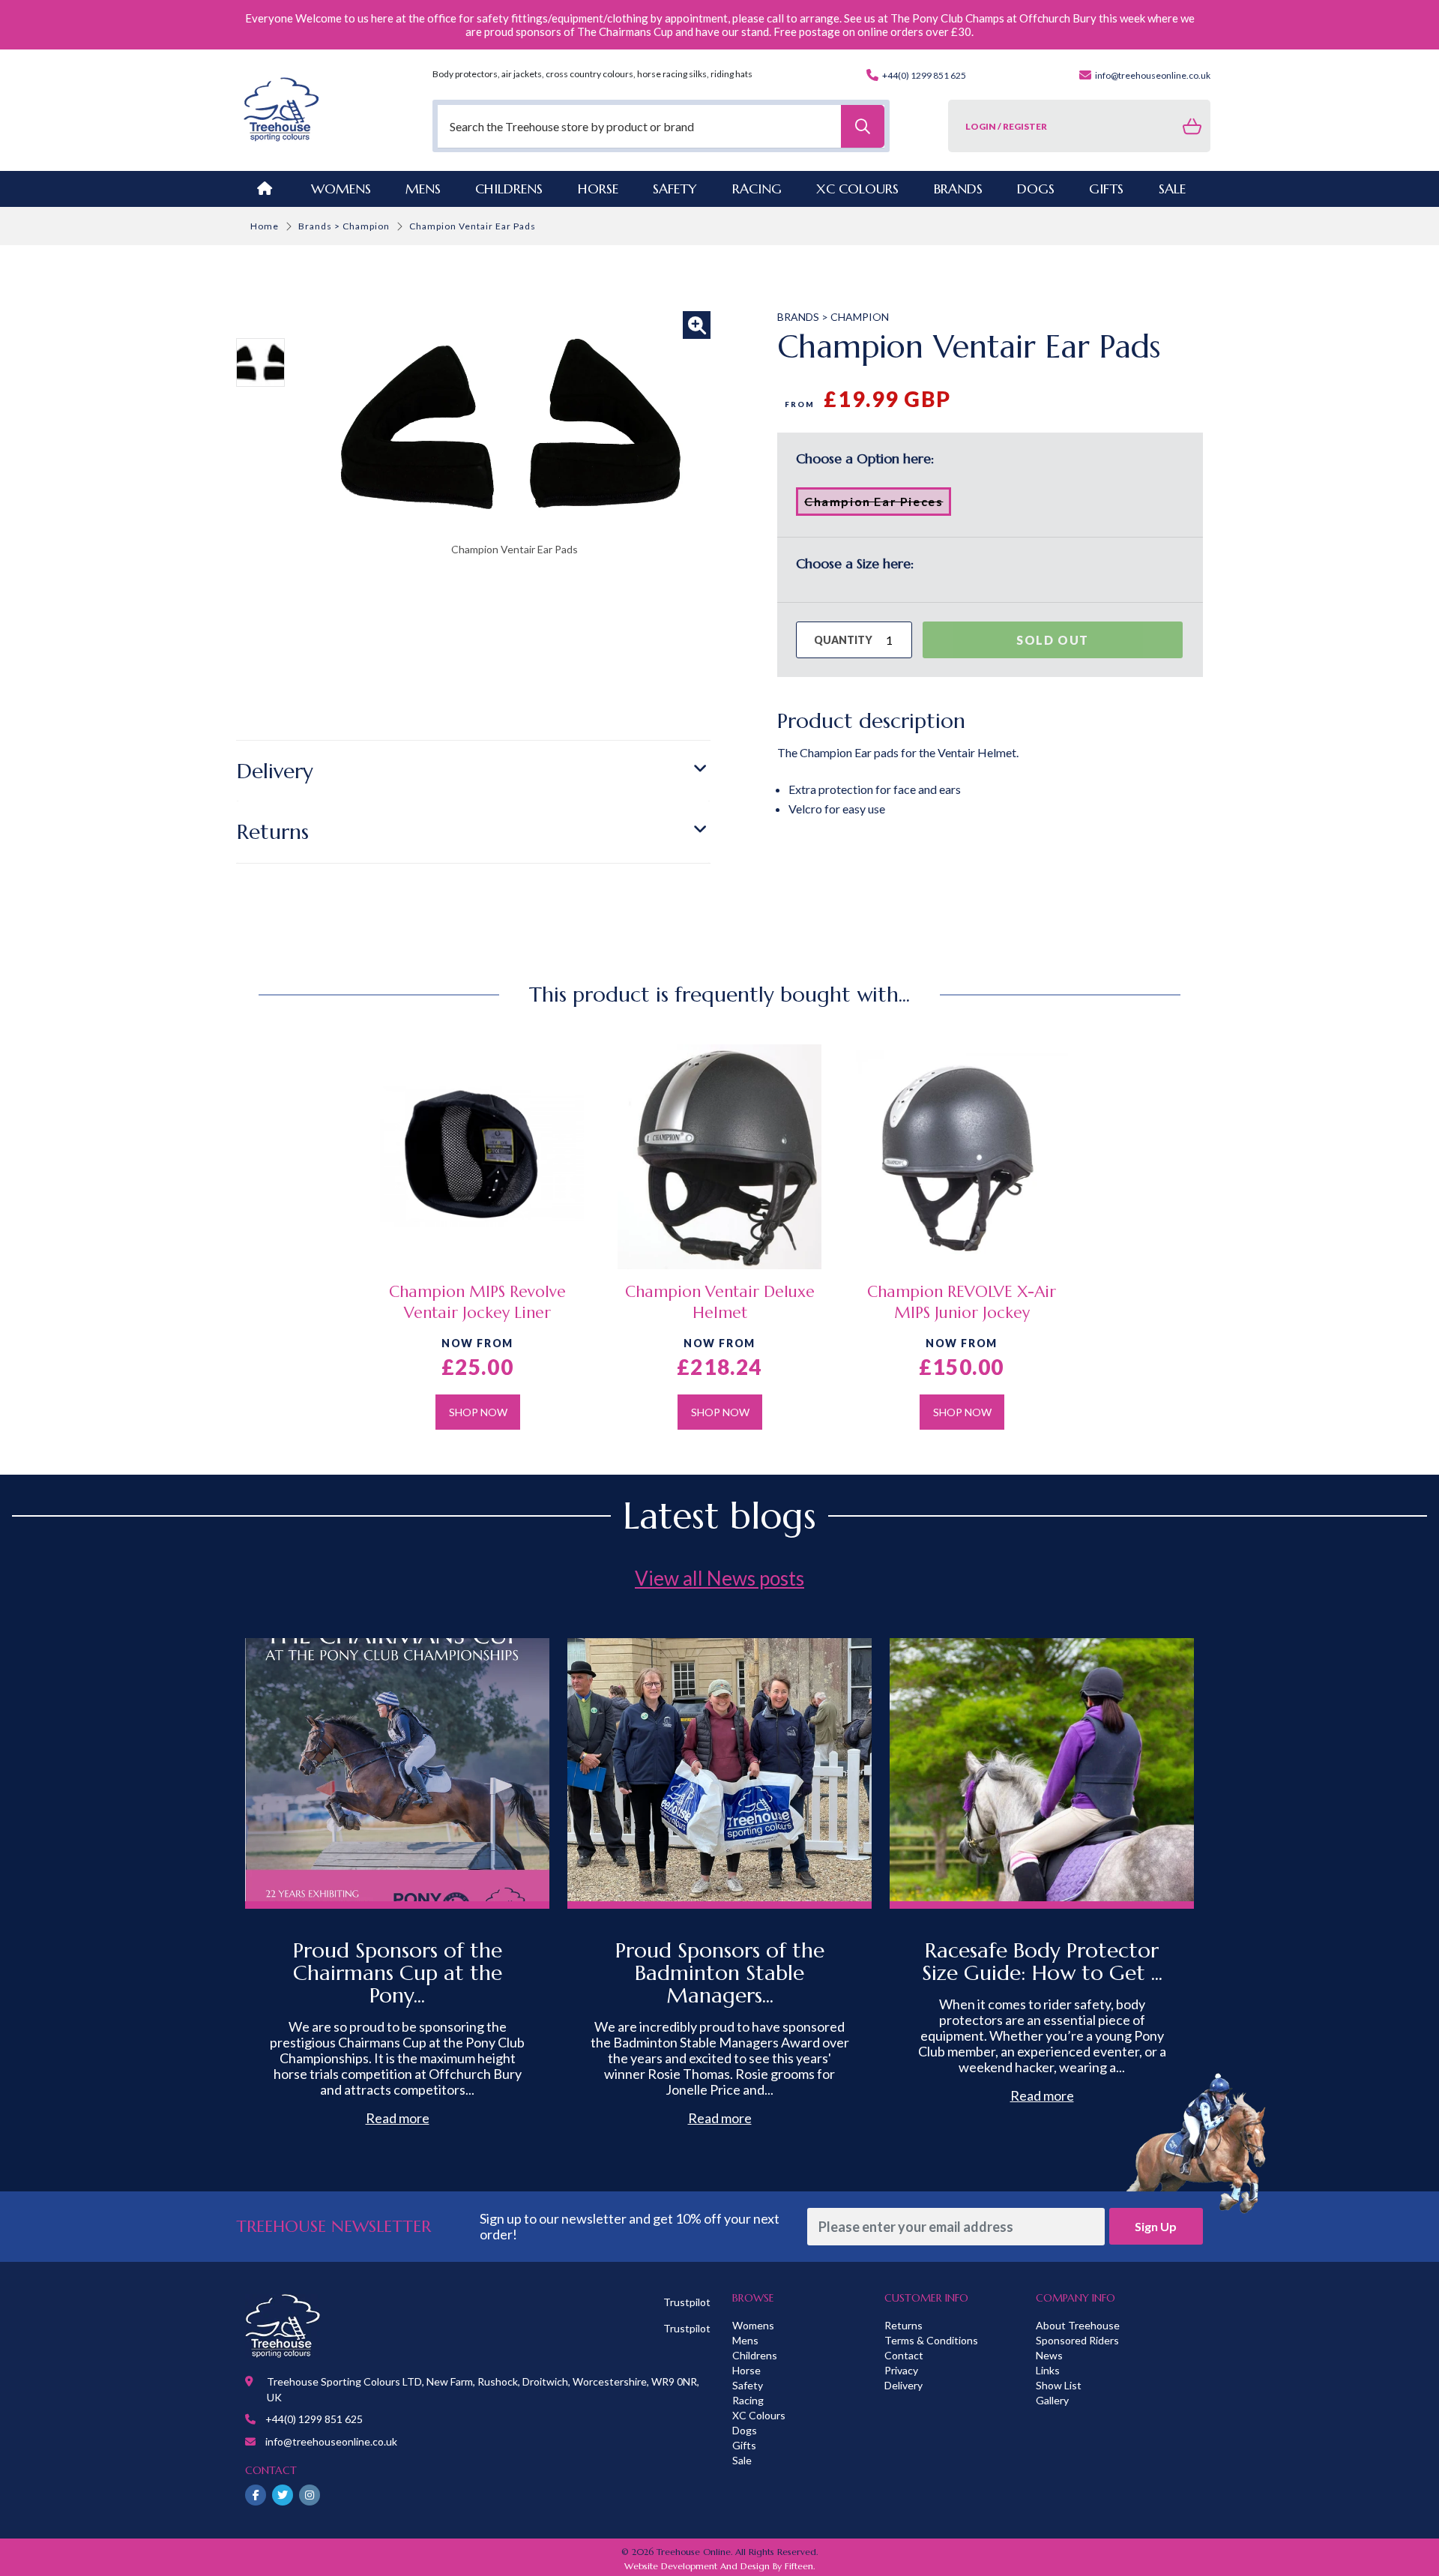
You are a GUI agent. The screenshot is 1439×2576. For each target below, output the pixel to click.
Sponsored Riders (1077, 2340)
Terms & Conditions (931, 2340)
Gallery (1052, 2400)
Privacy (901, 2370)
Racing (748, 2400)
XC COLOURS (857, 189)
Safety (748, 2385)
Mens (423, 189)
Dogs (745, 2430)
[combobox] (661, 126)
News (1049, 2355)
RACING (757, 189)
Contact (904, 2355)
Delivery (275, 771)
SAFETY (675, 189)
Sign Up (1156, 2226)
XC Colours (759, 2415)
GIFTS (1106, 189)
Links (1048, 2370)
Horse (746, 2370)
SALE (1172, 189)
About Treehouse (1078, 2325)
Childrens (755, 2355)
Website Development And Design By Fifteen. (719, 2566)
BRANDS (958, 189)
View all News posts (719, 1578)
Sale (742, 2460)
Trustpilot (687, 2302)
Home (265, 226)
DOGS (1036, 189)
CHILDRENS (509, 189)
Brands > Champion (344, 226)
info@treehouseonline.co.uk (1152, 75)
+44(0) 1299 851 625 (923, 75)
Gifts (744, 2445)
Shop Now (478, 1412)
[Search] (863, 126)
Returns (273, 832)
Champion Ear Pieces (878, 505)
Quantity (843, 640)
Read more (398, 2118)
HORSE (598, 189)
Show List (1059, 2385)
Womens (341, 189)
